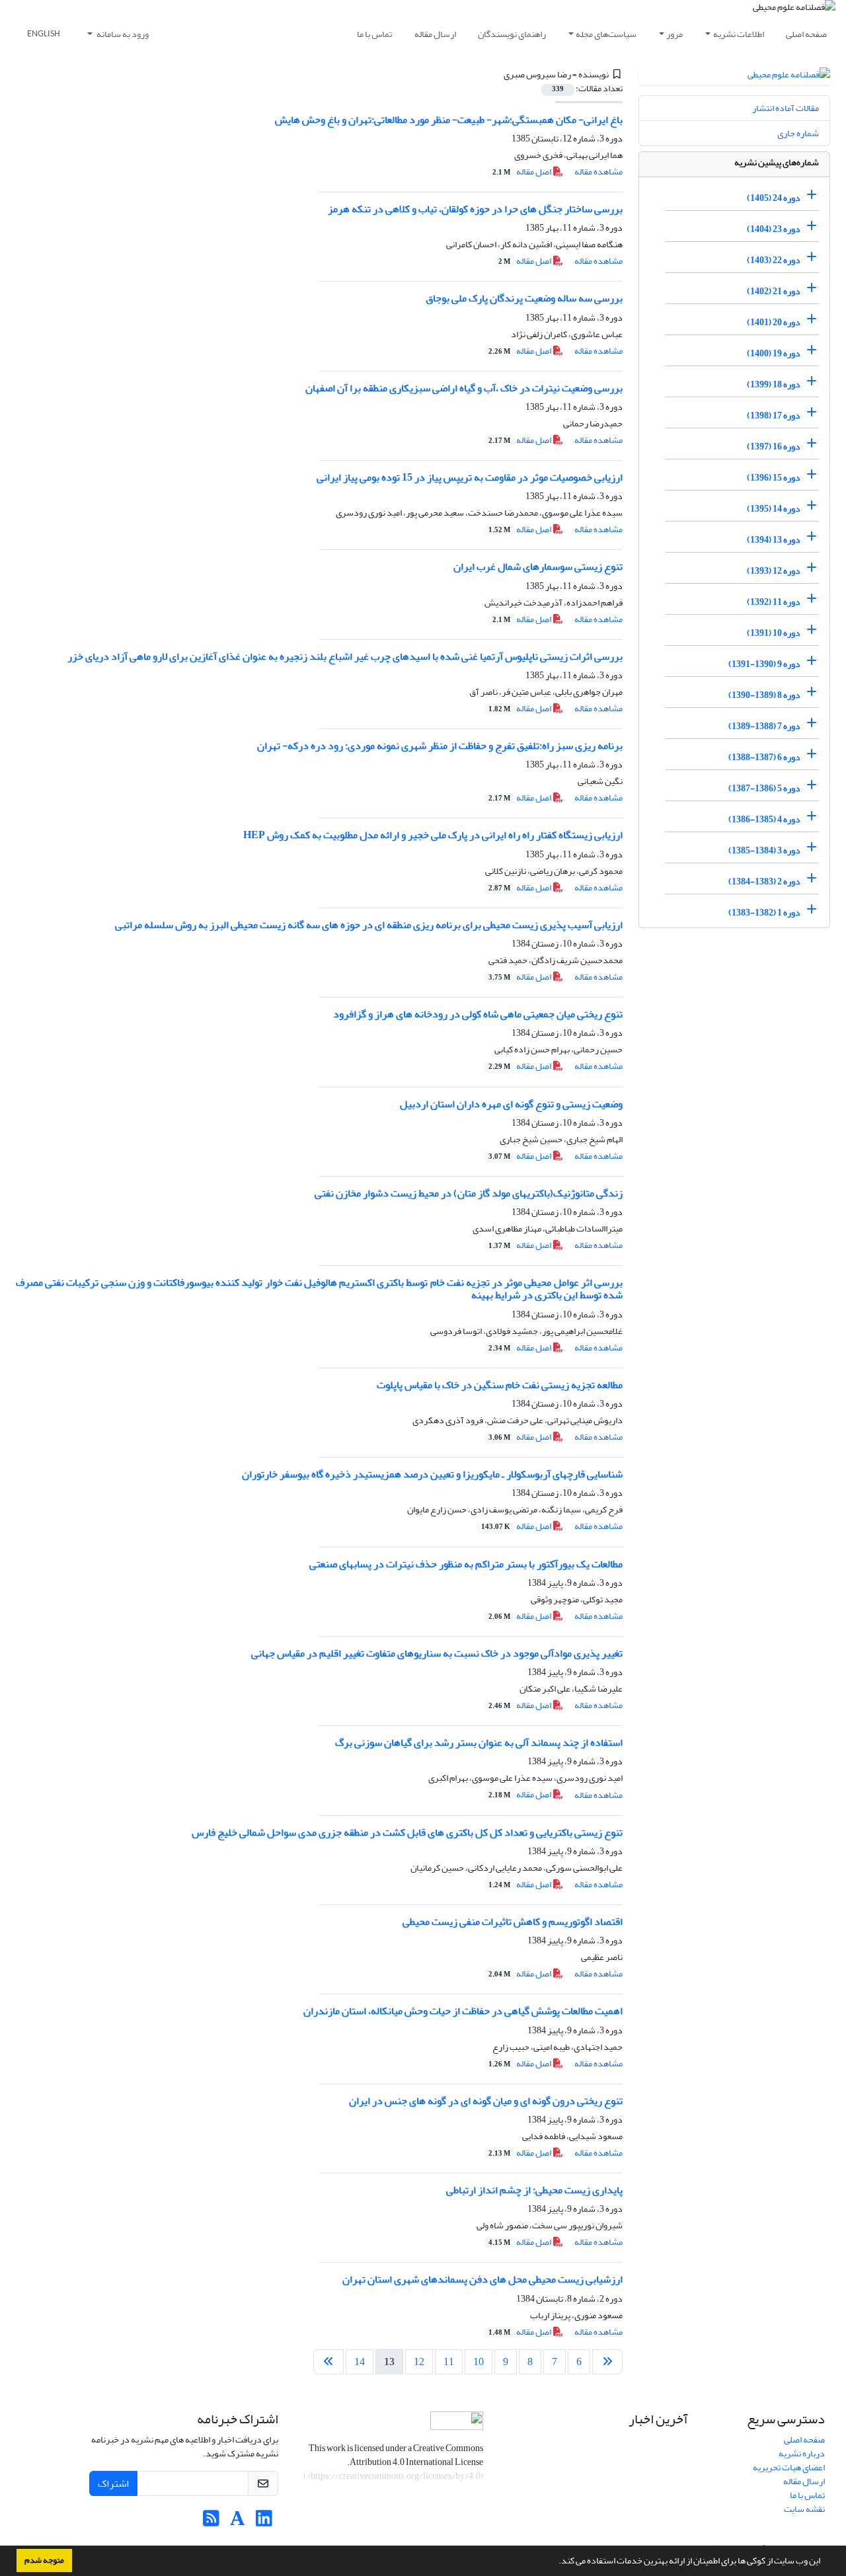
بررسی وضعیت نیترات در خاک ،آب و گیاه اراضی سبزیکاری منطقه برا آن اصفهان (464, 388)
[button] (555, 2562)
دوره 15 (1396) (774, 478)
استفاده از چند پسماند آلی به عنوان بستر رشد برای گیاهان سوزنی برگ (479, 1742)
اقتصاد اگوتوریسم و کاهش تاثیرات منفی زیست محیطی (513, 1922)
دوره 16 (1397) (774, 447)
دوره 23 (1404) (774, 229)
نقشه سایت (804, 2509)
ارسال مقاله (435, 34)
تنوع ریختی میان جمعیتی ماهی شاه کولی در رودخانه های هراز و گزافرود (478, 1014)
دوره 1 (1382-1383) (764, 913)
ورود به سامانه (122, 34)
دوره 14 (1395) (774, 509)
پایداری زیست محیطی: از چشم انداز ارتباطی (534, 2190)
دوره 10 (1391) (774, 633)
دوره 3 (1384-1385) (764, 850)
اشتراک (113, 2483)
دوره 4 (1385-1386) (764, 819)
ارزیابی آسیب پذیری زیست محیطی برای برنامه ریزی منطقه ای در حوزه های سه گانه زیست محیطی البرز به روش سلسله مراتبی (369, 925)
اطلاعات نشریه (739, 34)
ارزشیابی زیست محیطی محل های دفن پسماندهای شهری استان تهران (482, 2279)
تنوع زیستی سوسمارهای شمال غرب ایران (538, 566)
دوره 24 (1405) (774, 198)
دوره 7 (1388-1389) (764, 726)
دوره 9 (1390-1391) (764, 664)
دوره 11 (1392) (774, 602)
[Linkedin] (264, 2522)
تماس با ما (374, 34)
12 (419, 2362)
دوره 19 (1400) (774, 353)
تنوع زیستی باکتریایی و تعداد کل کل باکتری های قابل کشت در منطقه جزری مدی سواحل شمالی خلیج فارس (407, 1832)
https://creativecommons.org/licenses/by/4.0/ (394, 2476)
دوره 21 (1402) (774, 291)
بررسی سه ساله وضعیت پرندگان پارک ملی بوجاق (524, 298)
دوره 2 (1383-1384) (764, 881)
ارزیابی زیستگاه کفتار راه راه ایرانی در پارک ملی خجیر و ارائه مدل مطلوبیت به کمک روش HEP (433, 835)
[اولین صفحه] (607, 2362)
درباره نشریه (802, 2453)
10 (479, 2362)
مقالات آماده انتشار (786, 108)
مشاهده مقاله (598, 172)
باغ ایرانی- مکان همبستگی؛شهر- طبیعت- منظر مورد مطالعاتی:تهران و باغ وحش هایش (449, 120)
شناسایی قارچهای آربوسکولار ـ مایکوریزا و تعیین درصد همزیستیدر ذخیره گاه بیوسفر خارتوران (432, 1474)
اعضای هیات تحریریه (789, 2467)
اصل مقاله (522, 172)
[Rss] (211, 2522)
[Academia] (238, 2522)
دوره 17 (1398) (774, 415)
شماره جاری (798, 133)
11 (449, 2362)
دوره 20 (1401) (774, 322)
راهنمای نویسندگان (512, 34)
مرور (674, 34)
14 (360, 2362)
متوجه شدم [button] (44, 2560)
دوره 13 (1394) (774, 540)
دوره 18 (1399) (774, 384)
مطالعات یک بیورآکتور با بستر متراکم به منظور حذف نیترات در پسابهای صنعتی (466, 1564)
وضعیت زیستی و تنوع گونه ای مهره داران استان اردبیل (511, 1104)
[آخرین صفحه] (328, 2362)
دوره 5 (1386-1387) (764, 788)
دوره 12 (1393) (774, 571)
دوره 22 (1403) (774, 260)
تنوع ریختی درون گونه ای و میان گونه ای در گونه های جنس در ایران (486, 2101)
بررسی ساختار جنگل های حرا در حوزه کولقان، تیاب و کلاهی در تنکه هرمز (475, 209)
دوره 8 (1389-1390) (764, 695)
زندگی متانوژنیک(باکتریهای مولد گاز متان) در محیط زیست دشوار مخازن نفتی (469, 1193)
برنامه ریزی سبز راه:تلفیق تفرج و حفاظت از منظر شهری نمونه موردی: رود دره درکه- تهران (440, 746)
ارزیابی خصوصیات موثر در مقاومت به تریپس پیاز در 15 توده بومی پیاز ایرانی (470, 477)
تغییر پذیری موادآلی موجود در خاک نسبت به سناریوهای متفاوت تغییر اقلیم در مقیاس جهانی (437, 1653)
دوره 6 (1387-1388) (764, 757)
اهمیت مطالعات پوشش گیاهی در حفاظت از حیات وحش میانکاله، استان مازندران (463, 2011)
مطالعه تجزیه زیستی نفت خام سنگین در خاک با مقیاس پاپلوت (500, 1385)
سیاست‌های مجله (606, 34)
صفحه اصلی (806, 34)
